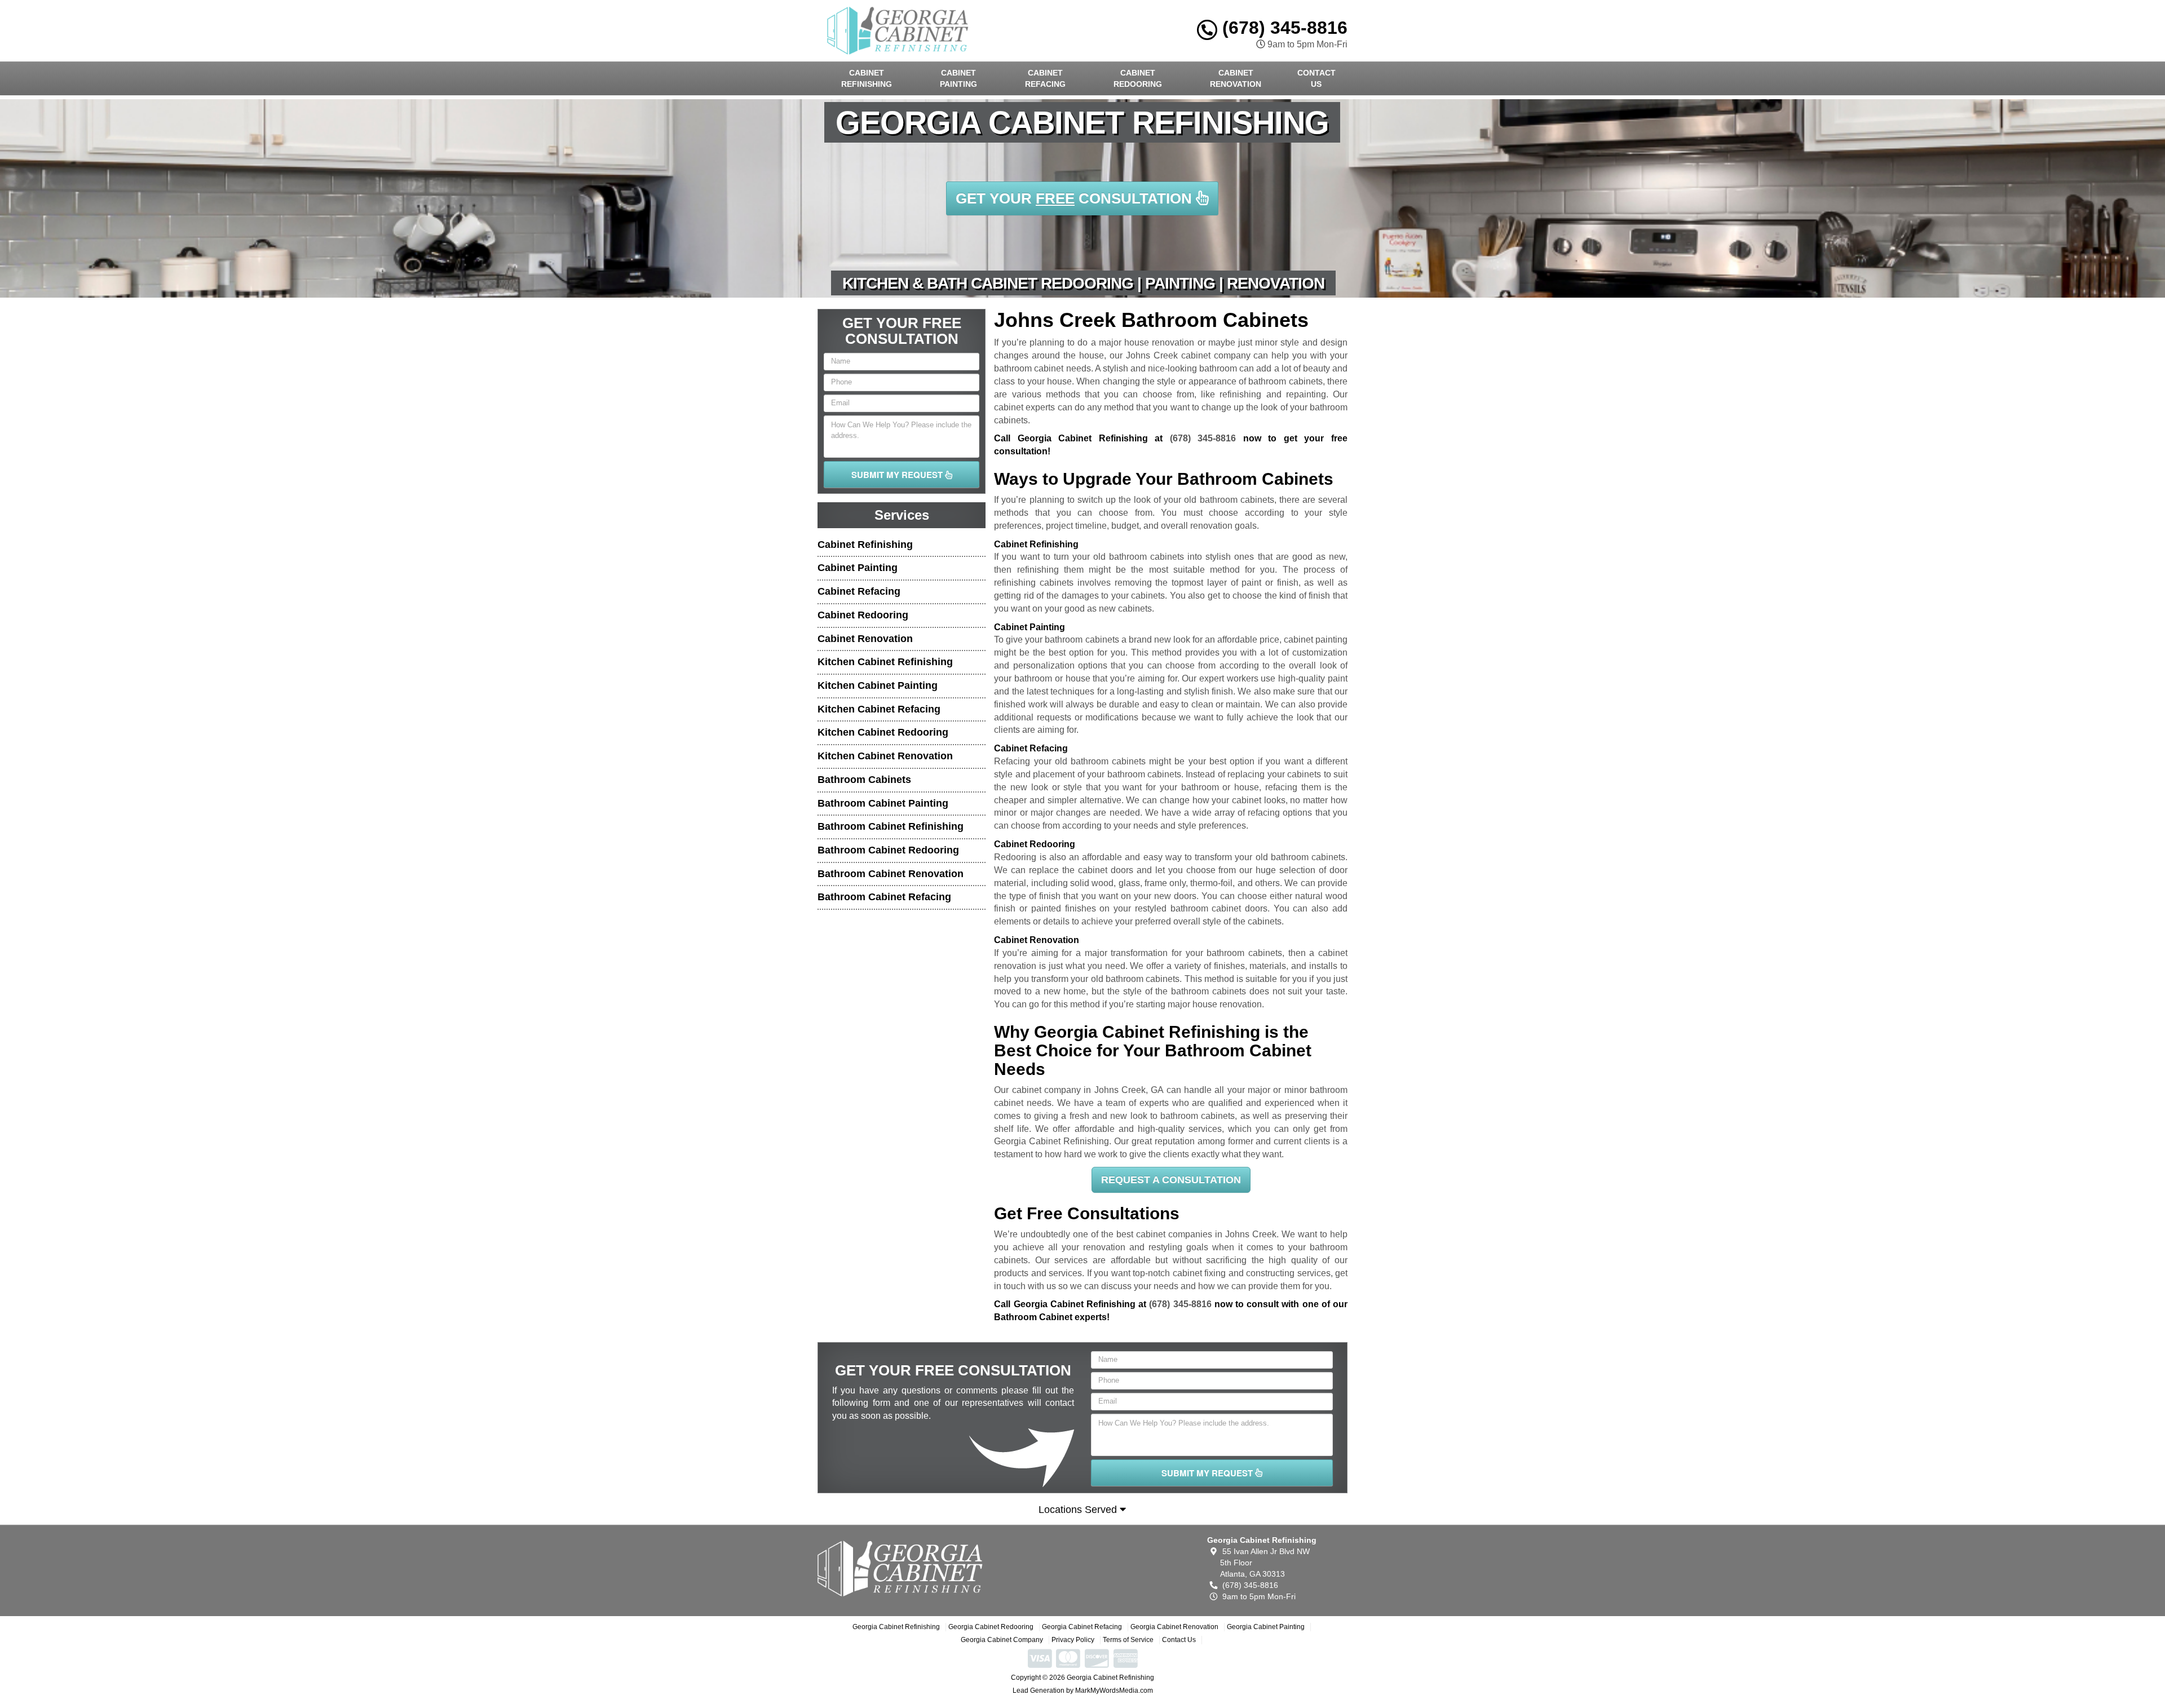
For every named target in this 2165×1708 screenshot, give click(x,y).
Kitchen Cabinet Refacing (879, 709)
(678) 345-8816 (1282, 28)
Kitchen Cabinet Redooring (883, 732)
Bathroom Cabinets (864, 780)
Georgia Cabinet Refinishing (896, 1627)
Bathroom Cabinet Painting (883, 803)
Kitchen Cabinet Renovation (885, 756)
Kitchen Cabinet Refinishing (885, 662)
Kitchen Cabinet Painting (878, 685)
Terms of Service (1128, 1640)
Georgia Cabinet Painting (1266, 1627)
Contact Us (1316, 78)
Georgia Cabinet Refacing (1082, 1627)
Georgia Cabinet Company (1002, 1640)
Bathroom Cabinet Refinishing (891, 826)
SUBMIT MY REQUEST (898, 475)
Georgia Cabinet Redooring (991, 1627)
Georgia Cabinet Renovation (1174, 1627)
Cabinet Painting (958, 78)
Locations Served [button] (1079, 1510)
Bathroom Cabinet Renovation (891, 874)
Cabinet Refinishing (867, 78)
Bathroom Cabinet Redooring (888, 850)
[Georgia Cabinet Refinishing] (900, 1568)
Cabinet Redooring (1138, 78)
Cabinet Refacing (1045, 78)
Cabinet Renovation (1236, 78)
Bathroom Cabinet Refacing (884, 897)
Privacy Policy (1073, 1640)
